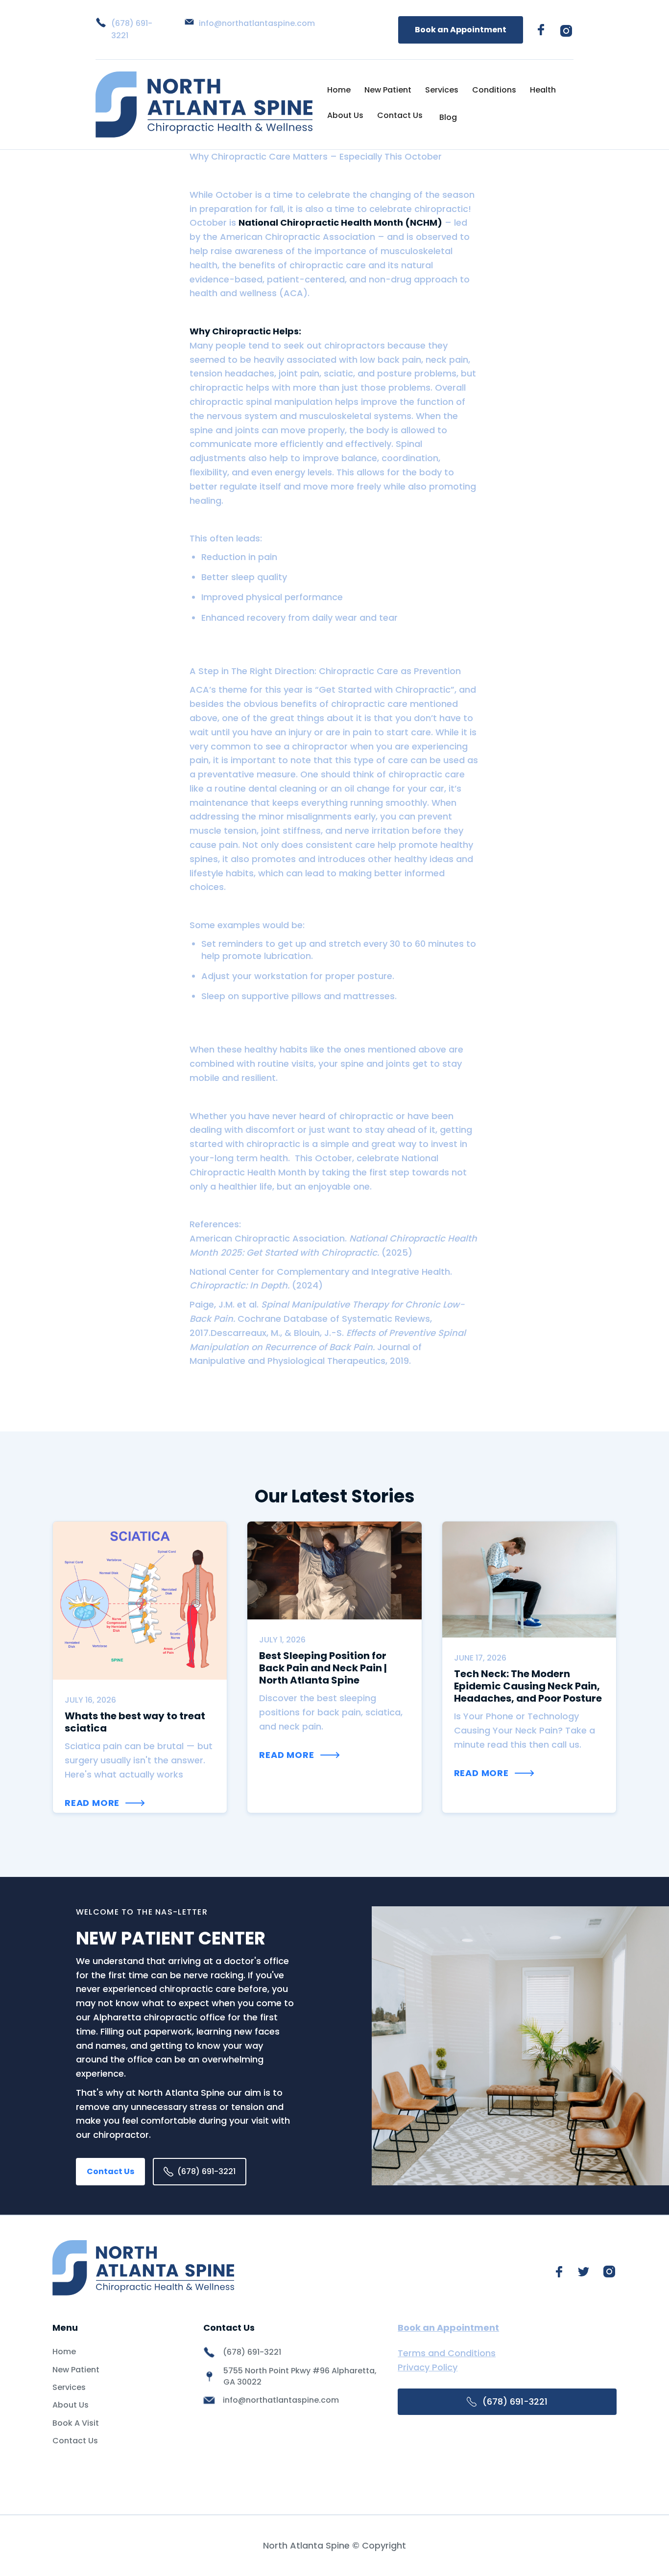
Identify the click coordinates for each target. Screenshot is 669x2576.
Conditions (494, 90)
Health (543, 90)
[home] (204, 105)
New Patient (388, 90)
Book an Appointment (461, 30)
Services (442, 90)
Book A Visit (76, 2423)
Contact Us (400, 115)
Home (339, 90)
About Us (345, 115)
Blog (448, 117)
